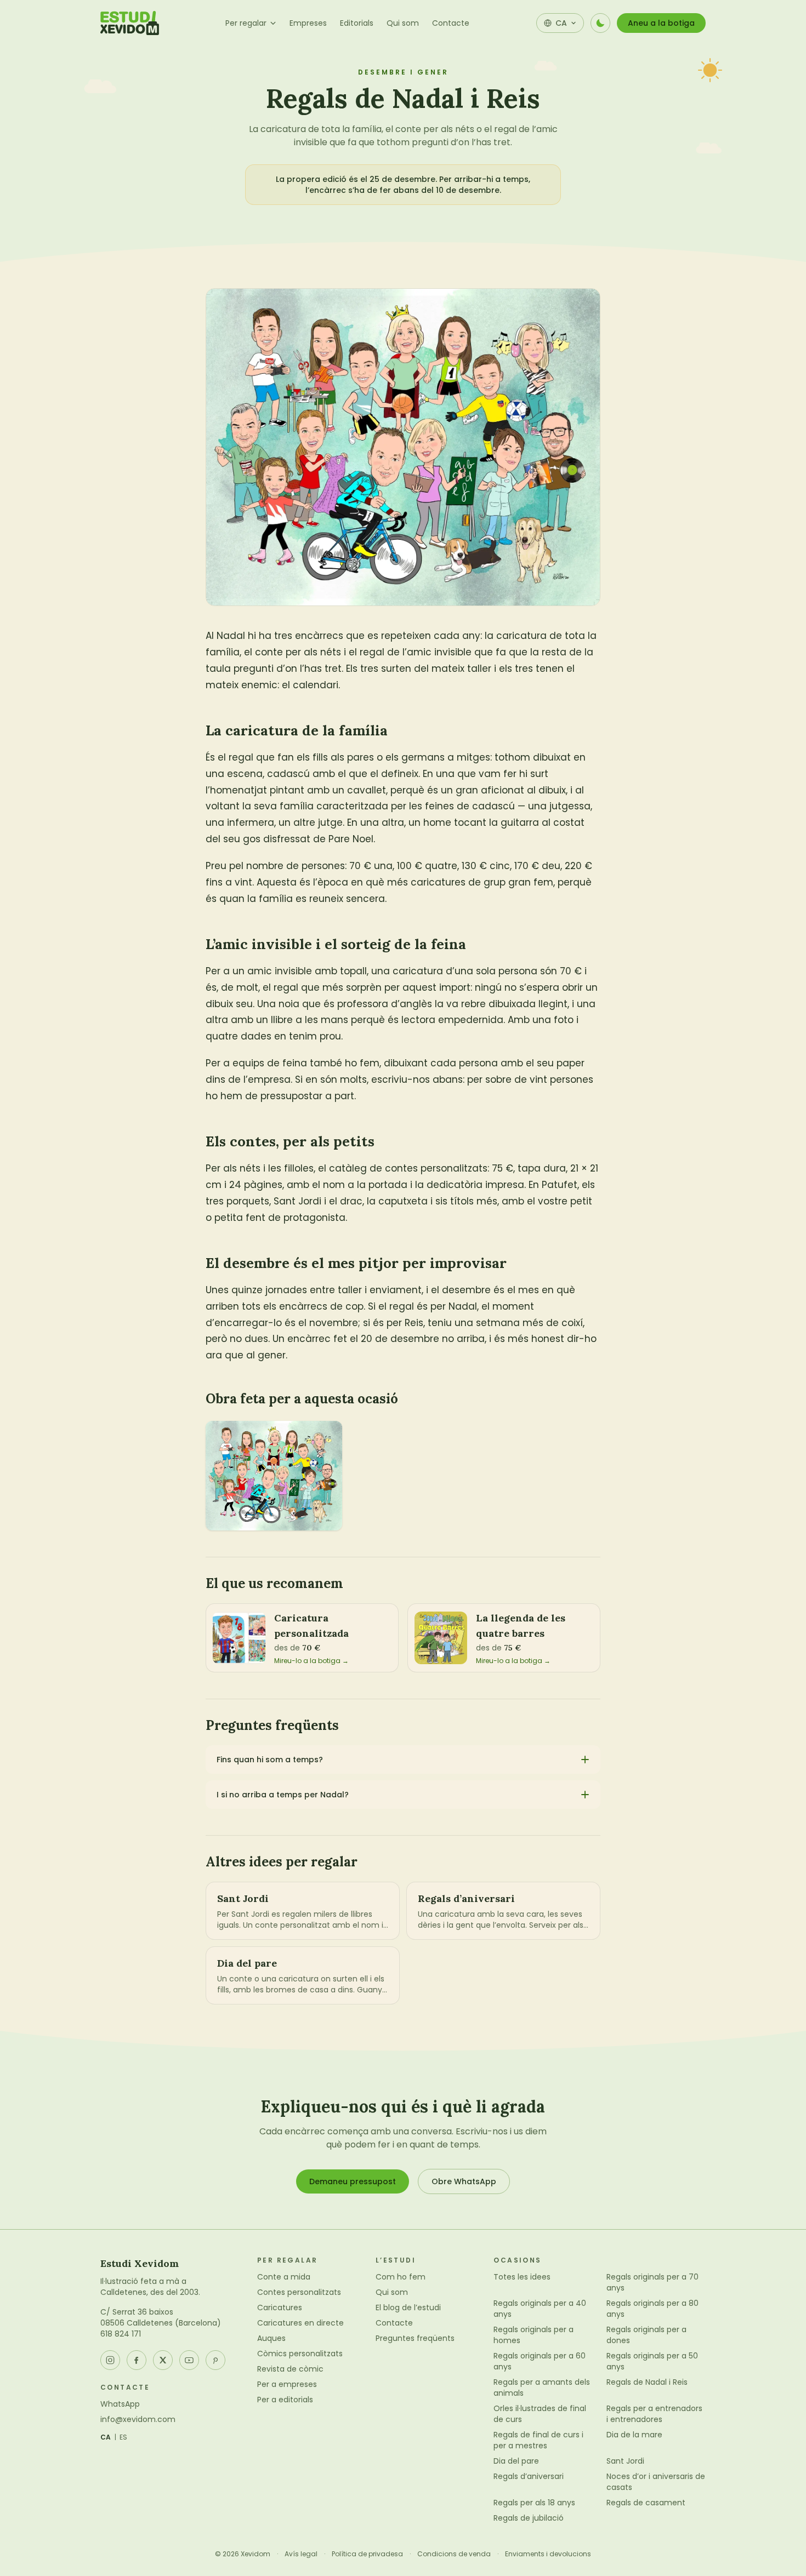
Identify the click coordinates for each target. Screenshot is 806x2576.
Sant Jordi (625, 2461)
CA (106, 2437)
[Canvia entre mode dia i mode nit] (600, 23)
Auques (271, 2338)
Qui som (403, 23)
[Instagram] (110, 2360)
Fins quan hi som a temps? (270, 1760)
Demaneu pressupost (353, 2181)
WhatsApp (120, 2404)
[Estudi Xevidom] (130, 23)
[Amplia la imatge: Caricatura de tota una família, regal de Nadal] (274, 1476)
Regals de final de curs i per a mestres (538, 2440)
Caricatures (280, 2307)
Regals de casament (646, 2503)
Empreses (308, 23)
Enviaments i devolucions (548, 2554)
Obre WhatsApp (464, 2181)
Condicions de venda (454, 2554)
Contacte (451, 23)
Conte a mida (284, 2277)
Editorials (357, 23)
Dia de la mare (634, 2435)
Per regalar (246, 23)
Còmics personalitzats (300, 2354)
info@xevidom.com (138, 2419)
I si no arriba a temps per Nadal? (283, 1795)
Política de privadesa (367, 2554)
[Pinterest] (215, 2360)
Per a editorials (285, 2400)
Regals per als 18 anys (534, 2503)
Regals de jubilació (529, 2518)
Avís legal (301, 2554)
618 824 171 (121, 2334)
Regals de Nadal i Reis (647, 2382)
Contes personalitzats (299, 2292)
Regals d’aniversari (529, 2476)
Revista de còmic (290, 2369)
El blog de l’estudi (408, 2307)
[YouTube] (189, 2360)
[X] (163, 2360)
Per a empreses (287, 2384)
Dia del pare (516, 2461)
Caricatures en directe (300, 2323)
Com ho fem (401, 2277)
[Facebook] (137, 2360)
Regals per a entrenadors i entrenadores (654, 2414)
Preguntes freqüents (415, 2338)
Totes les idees (522, 2277)
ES (124, 2437)
